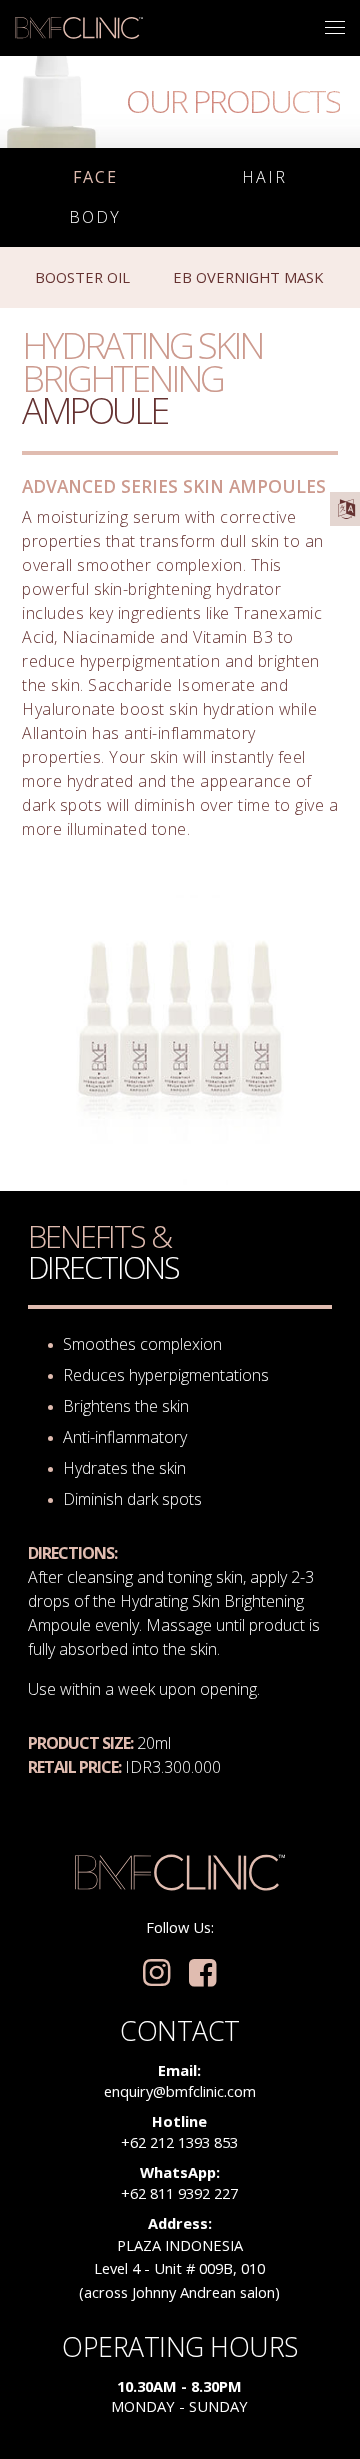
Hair (264, 177)
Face (95, 177)
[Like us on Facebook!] (202, 1974)
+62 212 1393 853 (179, 2142)
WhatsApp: (180, 2172)
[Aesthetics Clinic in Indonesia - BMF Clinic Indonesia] (79, 28)
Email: (179, 2070)
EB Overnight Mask (248, 277)
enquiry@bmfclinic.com (180, 2091)
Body (95, 217)
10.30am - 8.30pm (179, 2386)
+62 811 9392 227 (179, 2193)
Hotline (179, 2121)
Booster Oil (82, 277)
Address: (180, 2223)
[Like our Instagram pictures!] (156, 1974)
